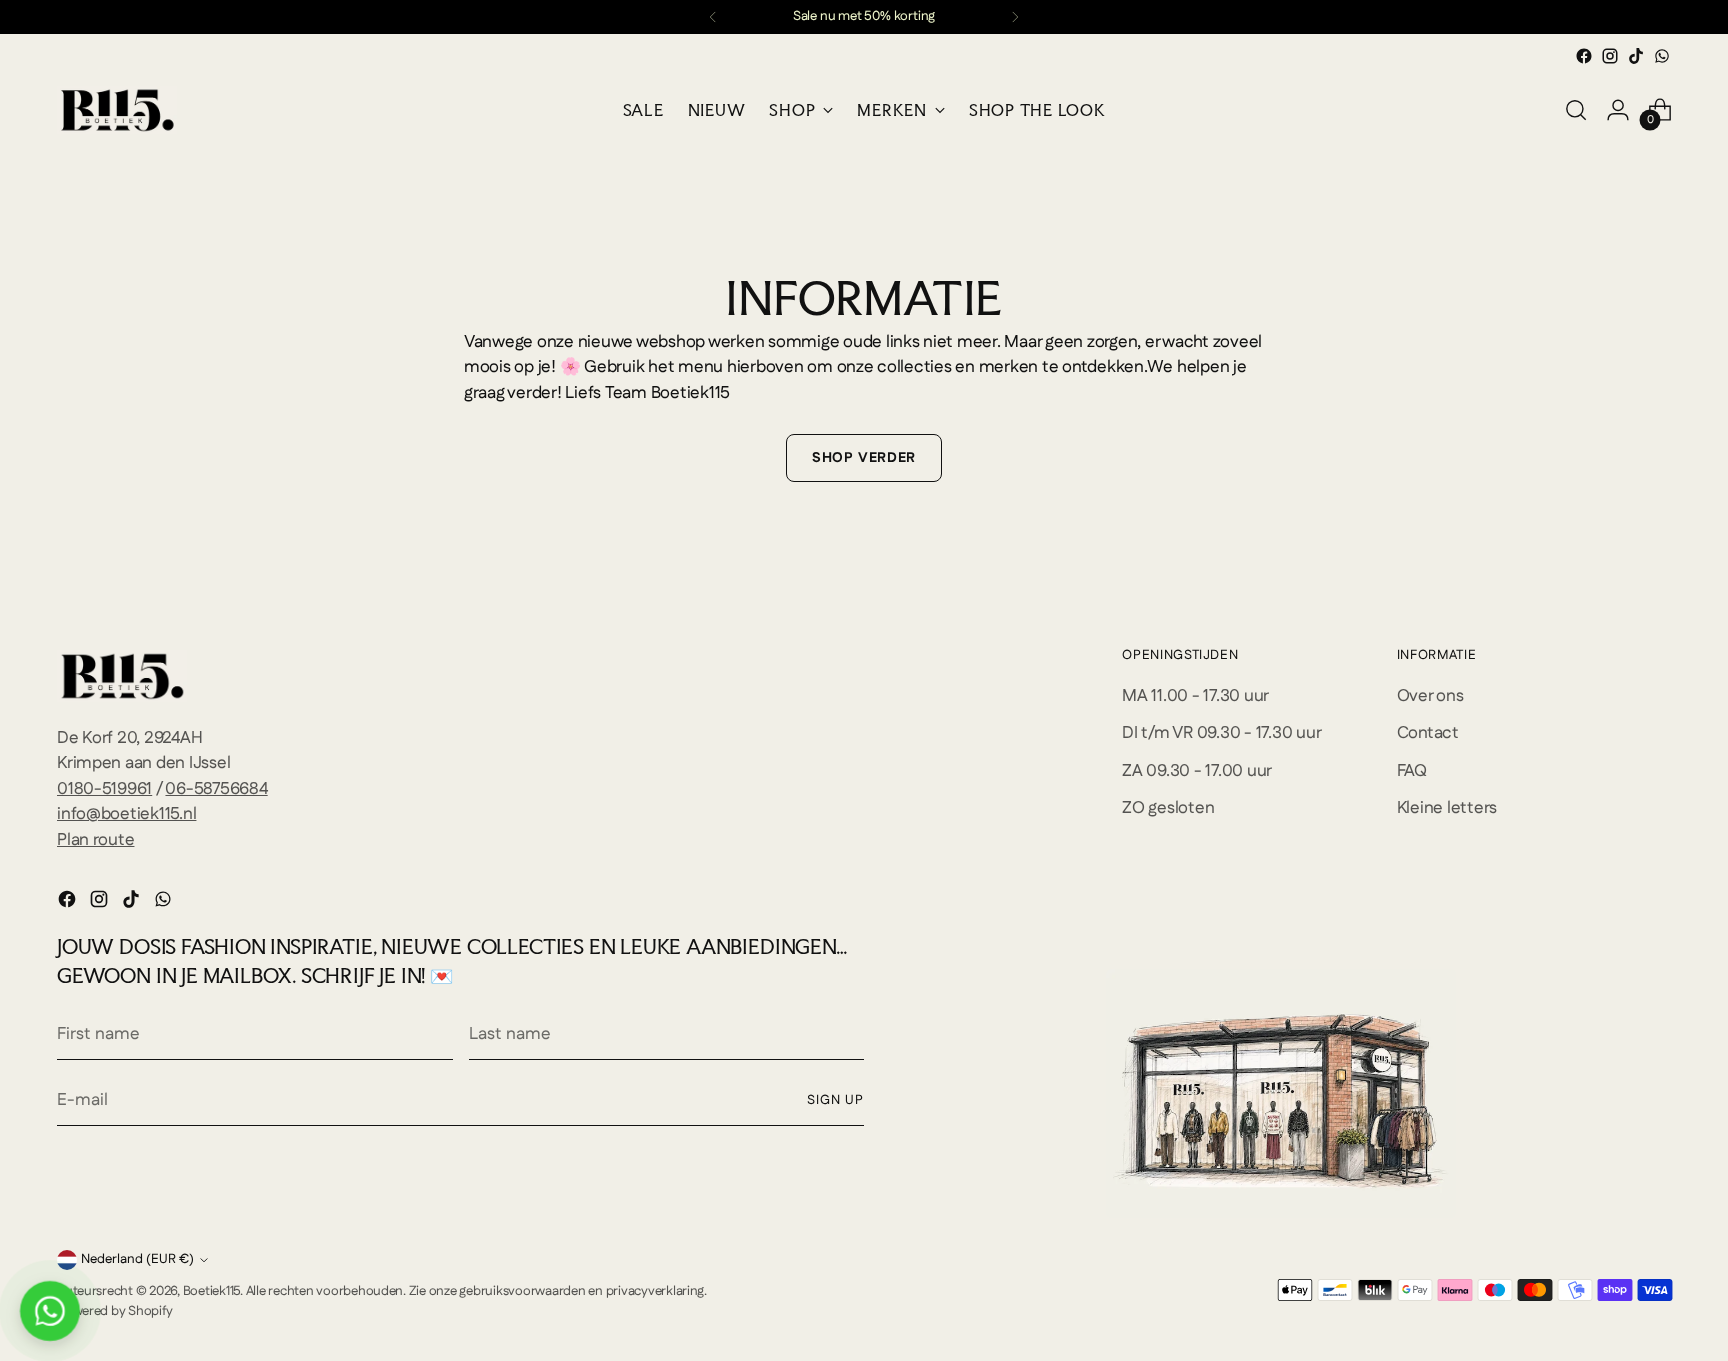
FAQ (1412, 771)
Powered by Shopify (114, 1311)
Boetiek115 (211, 1291)
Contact (1428, 733)
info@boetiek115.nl (126, 814)
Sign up (835, 1100)
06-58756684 (216, 789)
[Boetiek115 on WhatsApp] (1662, 56)
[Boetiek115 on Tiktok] (1636, 56)
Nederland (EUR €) (137, 1259)
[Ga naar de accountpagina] (1618, 110)
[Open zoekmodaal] (1576, 110)
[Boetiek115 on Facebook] (1584, 56)
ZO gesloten (1168, 808)
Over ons (1430, 696)
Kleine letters (1447, 808)
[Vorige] (713, 17)
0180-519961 (104, 789)
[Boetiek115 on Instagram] (1610, 56)
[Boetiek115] (117, 110)
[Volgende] (1015, 17)
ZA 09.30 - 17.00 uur (1197, 771)
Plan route (95, 840)
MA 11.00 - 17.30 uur (1195, 696)
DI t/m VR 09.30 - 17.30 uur (1221, 733)
